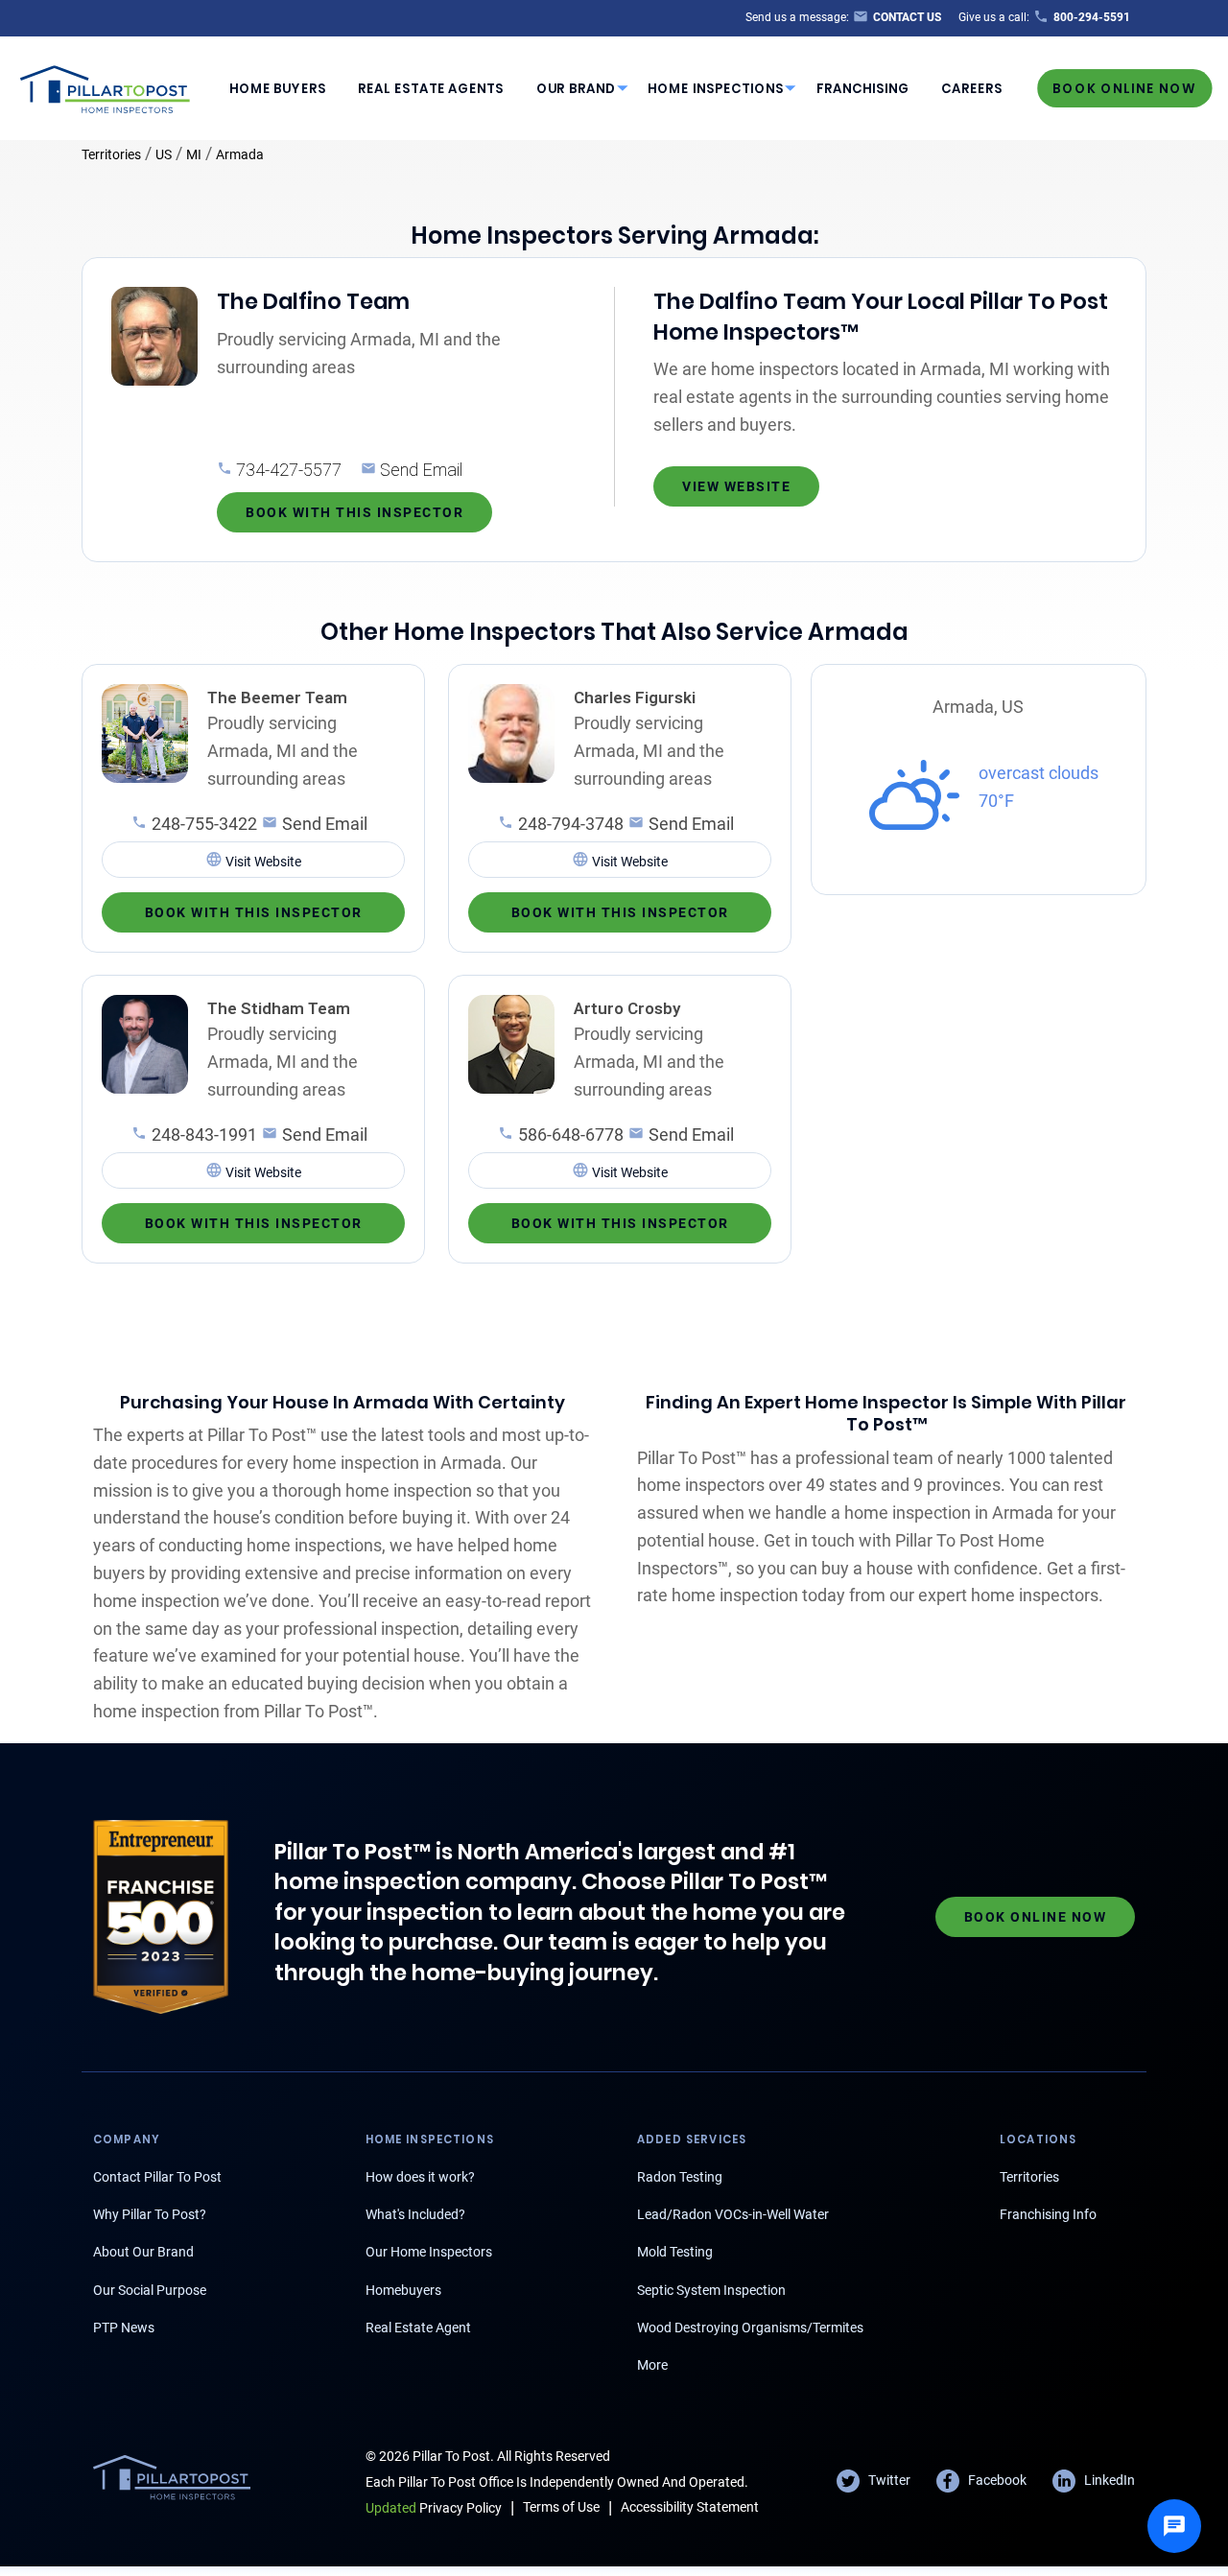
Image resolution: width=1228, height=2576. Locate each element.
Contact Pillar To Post (157, 2177)
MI (194, 154)
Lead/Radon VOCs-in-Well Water (733, 2214)
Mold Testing (675, 2252)
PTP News (124, 2328)
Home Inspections (716, 89)
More (652, 2365)
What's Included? (415, 2214)
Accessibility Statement (690, 2507)
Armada (240, 154)
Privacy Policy (434, 2508)
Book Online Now (1124, 88)
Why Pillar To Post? (150, 2214)
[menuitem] (277, 88)
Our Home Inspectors (429, 2252)
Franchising (863, 89)
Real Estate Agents (431, 89)
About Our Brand (143, 2252)
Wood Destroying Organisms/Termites (750, 2328)
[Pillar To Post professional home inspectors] (106, 86)
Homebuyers (403, 2290)
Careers (972, 89)
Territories (111, 154)
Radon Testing (680, 2177)
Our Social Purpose (150, 2290)
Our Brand (576, 89)
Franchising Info (1048, 2214)
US (164, 154)
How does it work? (420, 2177)
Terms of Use (561, 2507)
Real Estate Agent (418, 2328)
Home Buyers (278, 89)
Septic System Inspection (711, 2290)
